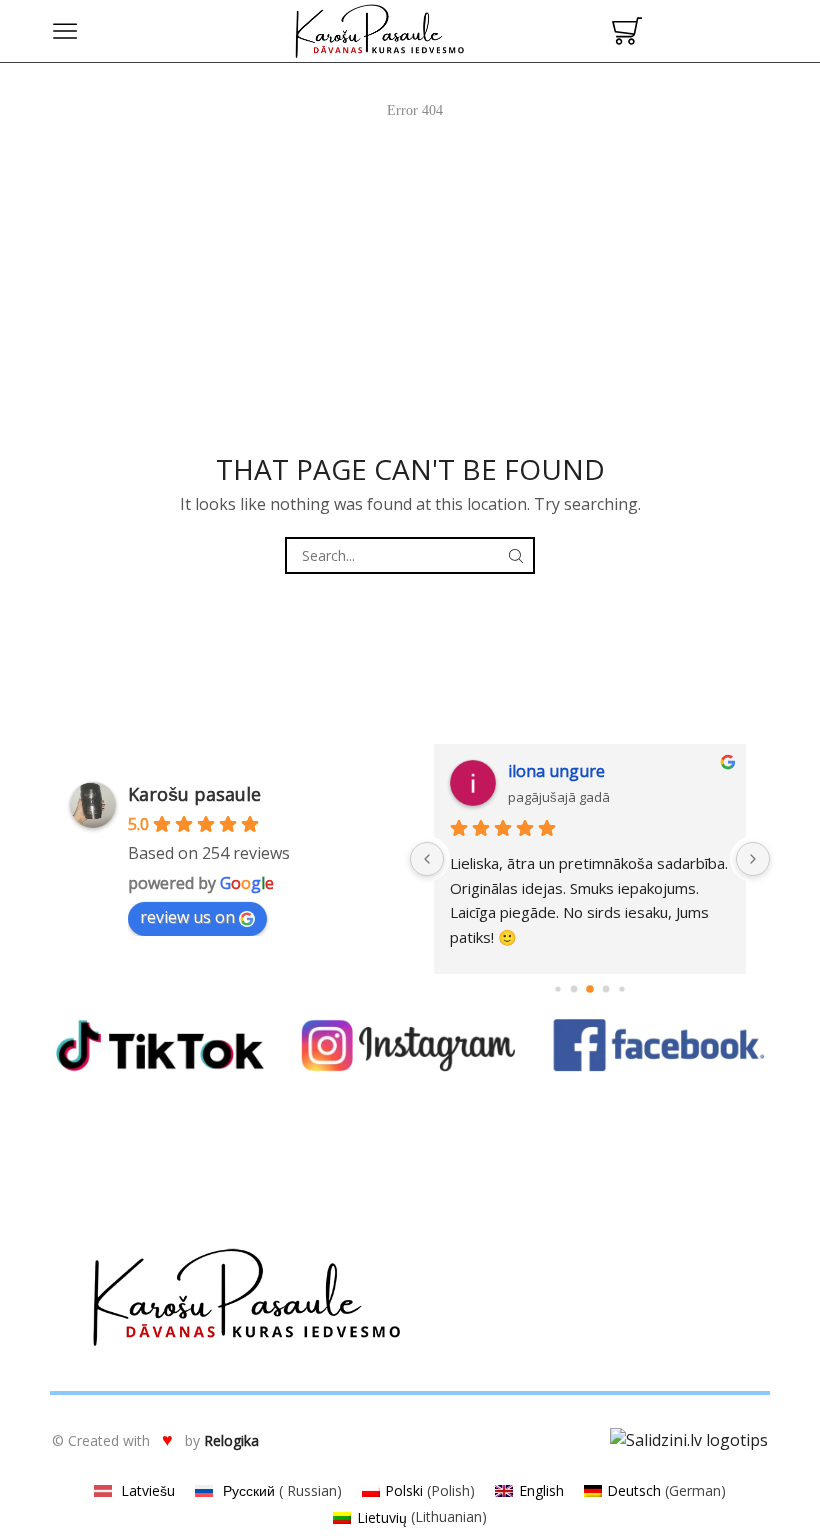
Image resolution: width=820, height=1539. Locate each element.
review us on (187, 917)
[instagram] (410, 1045)
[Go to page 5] (621, 988)
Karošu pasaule (194, 794)
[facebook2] (660, 1045)
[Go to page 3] (590, 989)
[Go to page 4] (606, 988)
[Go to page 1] (557, 988)
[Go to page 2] (574, 988)
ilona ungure (556, 771)
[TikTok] (160, 1045)
